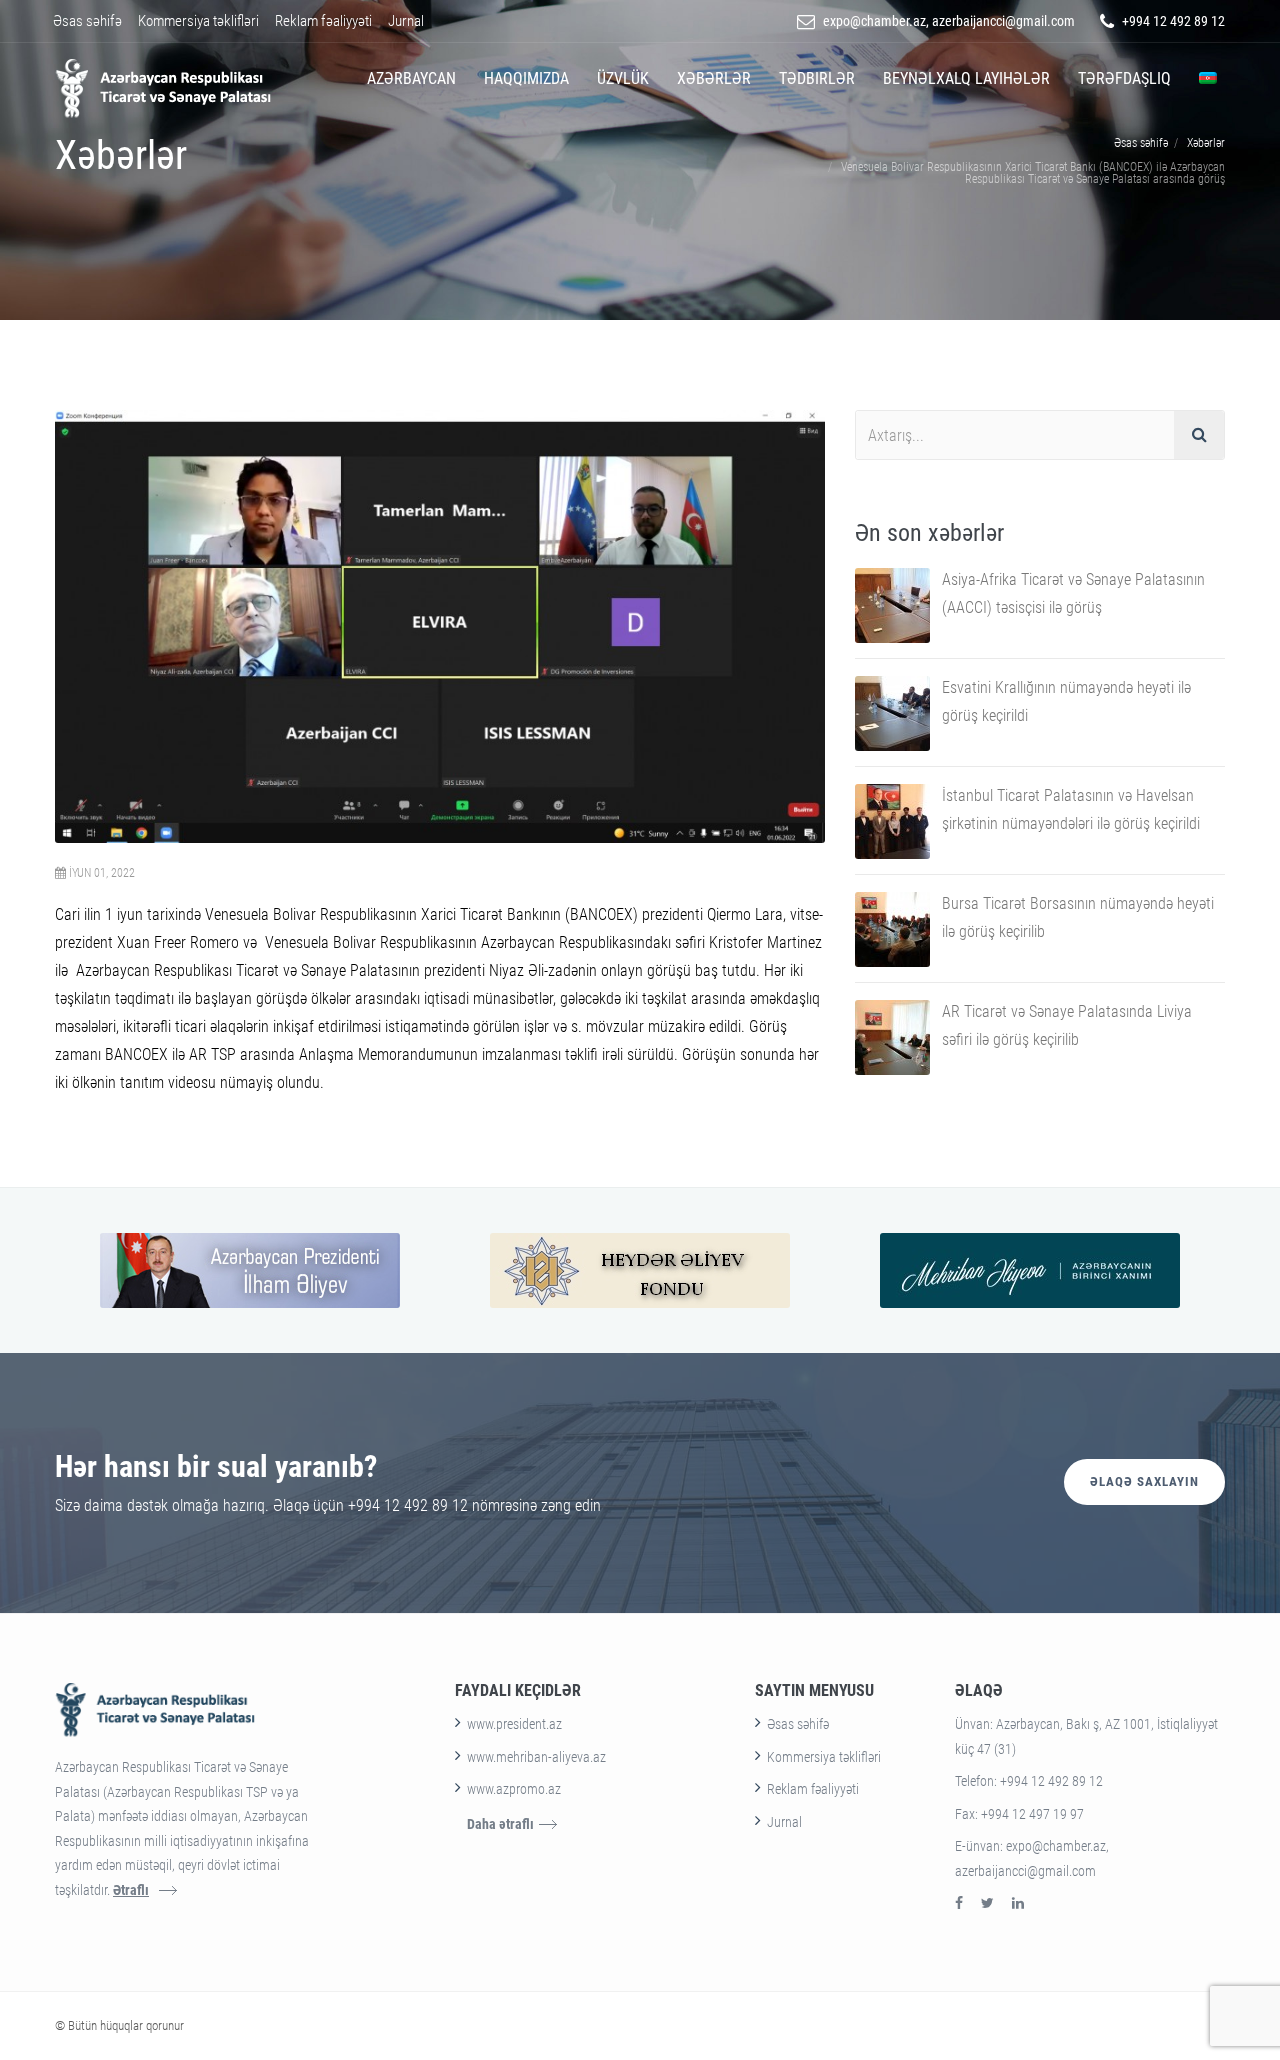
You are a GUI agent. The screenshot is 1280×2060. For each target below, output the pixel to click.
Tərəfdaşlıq (1124, 78)
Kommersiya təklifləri (198, 21)
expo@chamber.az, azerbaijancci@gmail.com (949, 21)
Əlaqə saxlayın (1144, 1481)
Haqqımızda (526, 78)
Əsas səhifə (87, 21)
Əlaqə (979, 1690)
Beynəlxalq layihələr (966, 78)
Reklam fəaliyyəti (323, 21)
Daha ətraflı (500, 1824)
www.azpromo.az (514, 1789)
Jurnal (406, 21)
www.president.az (514, 1724)
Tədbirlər (817, 78)
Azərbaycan (411, 78)
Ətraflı (131, 1890)
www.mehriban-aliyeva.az (536, 1757)
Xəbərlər (714, 78)
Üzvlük (623, 78)
